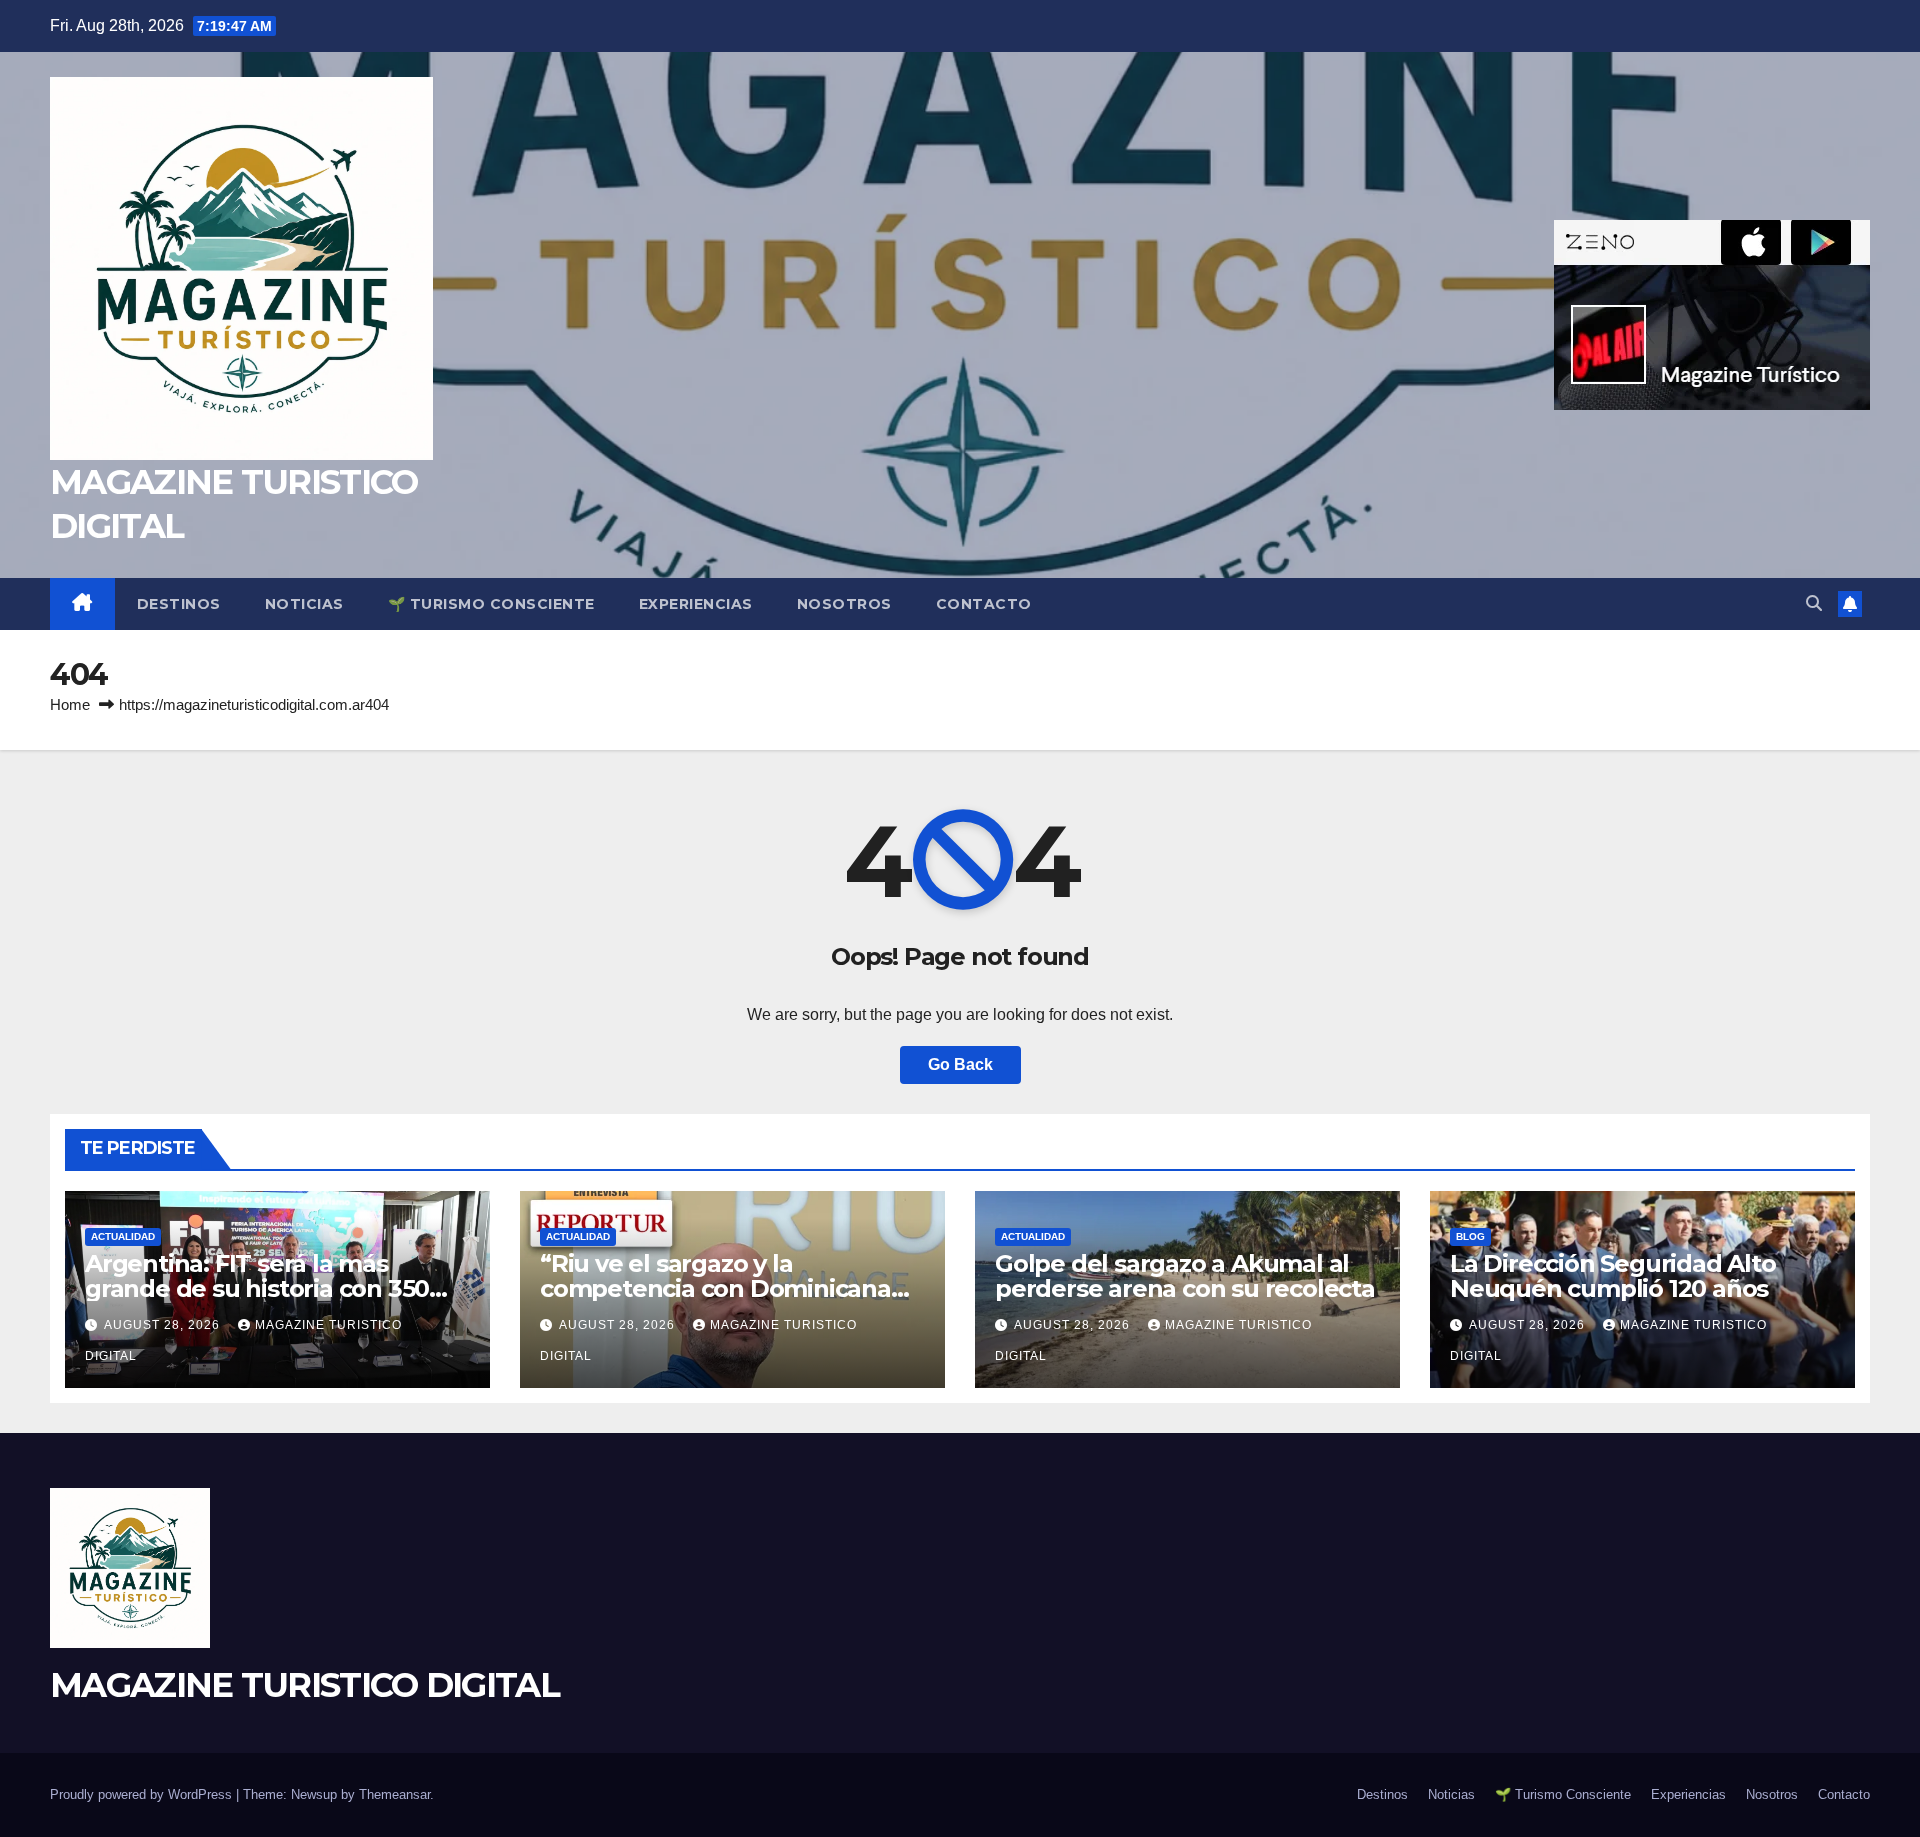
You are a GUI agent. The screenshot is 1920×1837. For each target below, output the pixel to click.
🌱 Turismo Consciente (491, 604)
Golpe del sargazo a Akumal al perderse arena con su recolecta (1185, 1276)
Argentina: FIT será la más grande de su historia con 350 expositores (257, 1288)
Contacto (984, 604)
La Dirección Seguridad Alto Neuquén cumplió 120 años (1613, 1276)
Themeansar (394, 1794)
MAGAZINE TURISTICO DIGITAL (304, 1685)
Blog (1470, 1236)
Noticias (304, 604)
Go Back (960, 1064)
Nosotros (844, 604)
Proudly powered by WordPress (143, 1794)
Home (70, 704)
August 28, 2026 (164, 1325)
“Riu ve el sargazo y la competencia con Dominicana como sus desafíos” (715, 1288)
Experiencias (696, 604)
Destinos (179, 604)
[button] (1814, 603)
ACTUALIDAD (123, 1236)
